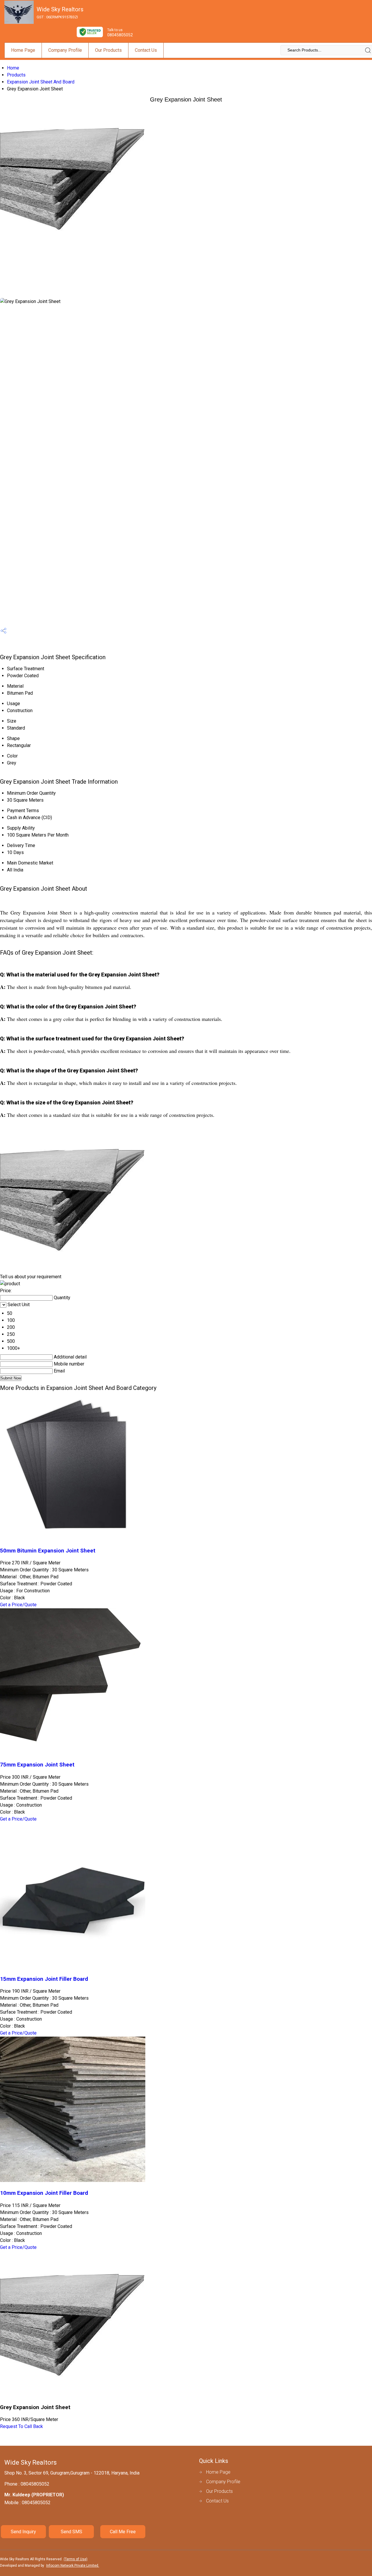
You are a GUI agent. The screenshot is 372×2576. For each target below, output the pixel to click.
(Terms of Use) (76, 2559)
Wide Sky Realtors (60, 13)
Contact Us (146, 50)
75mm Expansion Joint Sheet (37, 1765)
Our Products (108, 50)
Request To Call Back (22, 2426)
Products (16, 75)
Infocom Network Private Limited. (73, 2566)
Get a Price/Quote (18, 1605)
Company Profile (65, 50)
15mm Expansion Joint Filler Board (44, 1979)
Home (13, 68)
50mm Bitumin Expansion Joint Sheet (48, 1551)
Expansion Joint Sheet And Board (41, 82)
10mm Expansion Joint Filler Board (44, 2193)
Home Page (23, 50)
